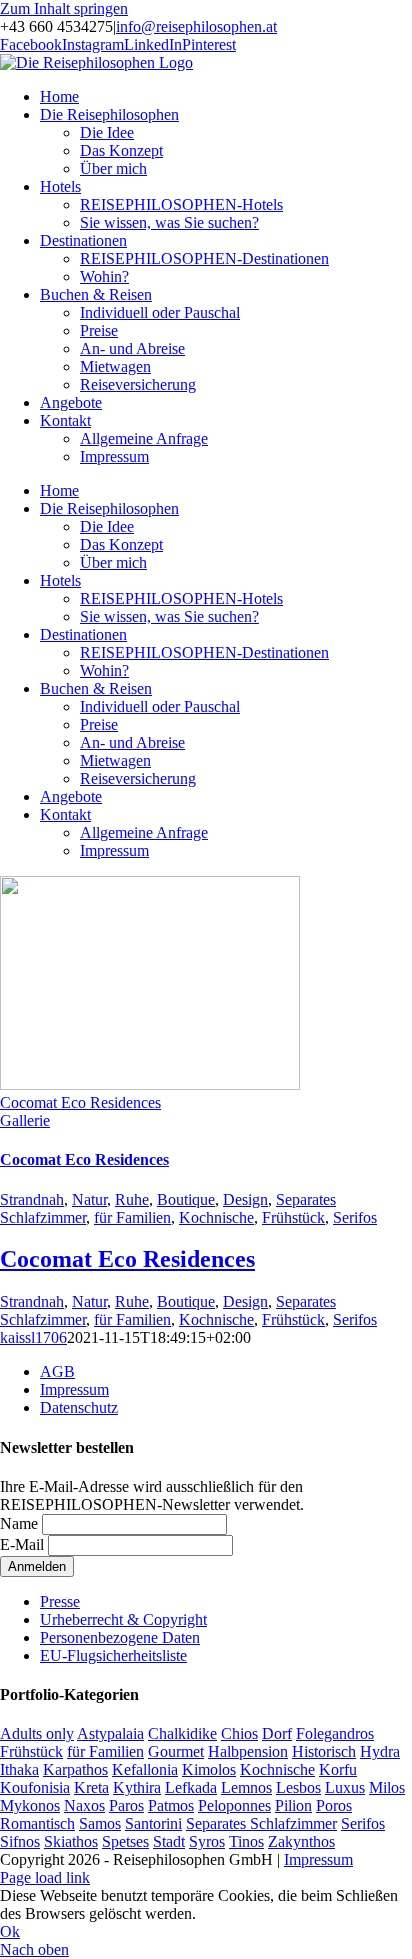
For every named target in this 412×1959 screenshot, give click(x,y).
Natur (89, 1199)
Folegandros (335, 1733)
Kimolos (209, 1769)
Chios (239, 1733)
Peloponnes (234, 1805)
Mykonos (30, 1805)
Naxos (84, 1805)
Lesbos (298, 1787)
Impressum (74, 1389)
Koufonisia (35, 1787)
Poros (334, 1805)
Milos (387, 1787)
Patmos (171, 1805)
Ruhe (132, 1199)
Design (245, 1199)
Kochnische (216, 1217)
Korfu (338, 1769)
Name (19, 1523)
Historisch (324, 1751)
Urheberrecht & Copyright (123, 1619)
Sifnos (20, 1841)
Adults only (37, 1733)
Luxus (345, 1787)
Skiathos (71, 1841)
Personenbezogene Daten (120, 1637)
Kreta (91, 1787)
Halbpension (248, 1751)
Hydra (380, 1751)
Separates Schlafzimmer (261, 1823)
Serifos (355, 1217)
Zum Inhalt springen (64, 8)
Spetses (125, 1841)
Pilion (293, 1805)
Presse (60, 1601)
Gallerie (25, 1120)
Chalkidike (182, 1733)
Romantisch (37, 1823)
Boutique (186, 1199)
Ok (10, 1931)
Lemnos (246, 1787)
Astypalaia (110, 1733)
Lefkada (191, 1787)
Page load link (45, 1877)
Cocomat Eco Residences (80, 1102)
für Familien (132, 1217)
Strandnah (32, 1199)
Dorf (277, 1733)
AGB (57, 1371)
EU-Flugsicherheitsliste (113, 1655)
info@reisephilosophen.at (196, 26)
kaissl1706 (33, 1337)
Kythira (137, 1787)
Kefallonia (145, 1769)
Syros (207, 1841)
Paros (126, 1805)
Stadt (169, 1841)
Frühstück (293, 1217)
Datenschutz (79, 1407)
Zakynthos (301, 1841)
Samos (100, 1823)
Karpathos (75, 1769)
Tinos (246, 1841)
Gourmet (176, 1751)
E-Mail (22, 1544)
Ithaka (19, 1769)
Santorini (153, 1823)
